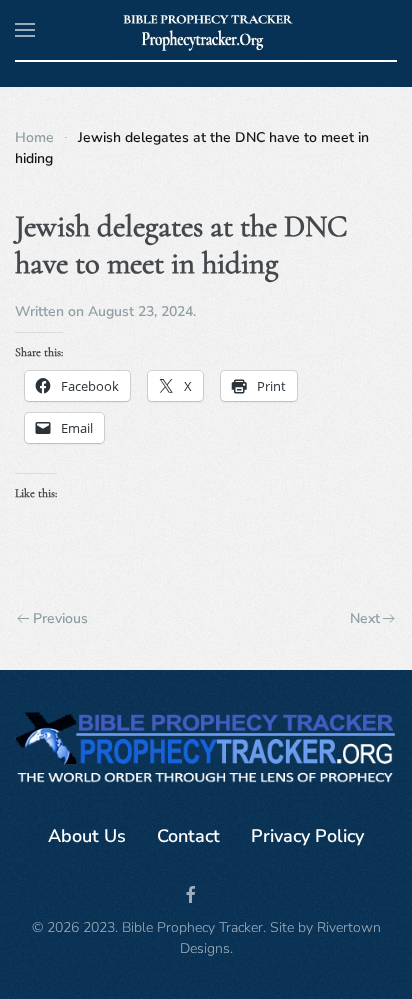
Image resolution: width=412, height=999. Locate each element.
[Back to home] (206, 30)
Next (365, 618)
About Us (87, 836)
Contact (188, 836)
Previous (60, 618)
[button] (25, 30)
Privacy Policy (307, 836)
